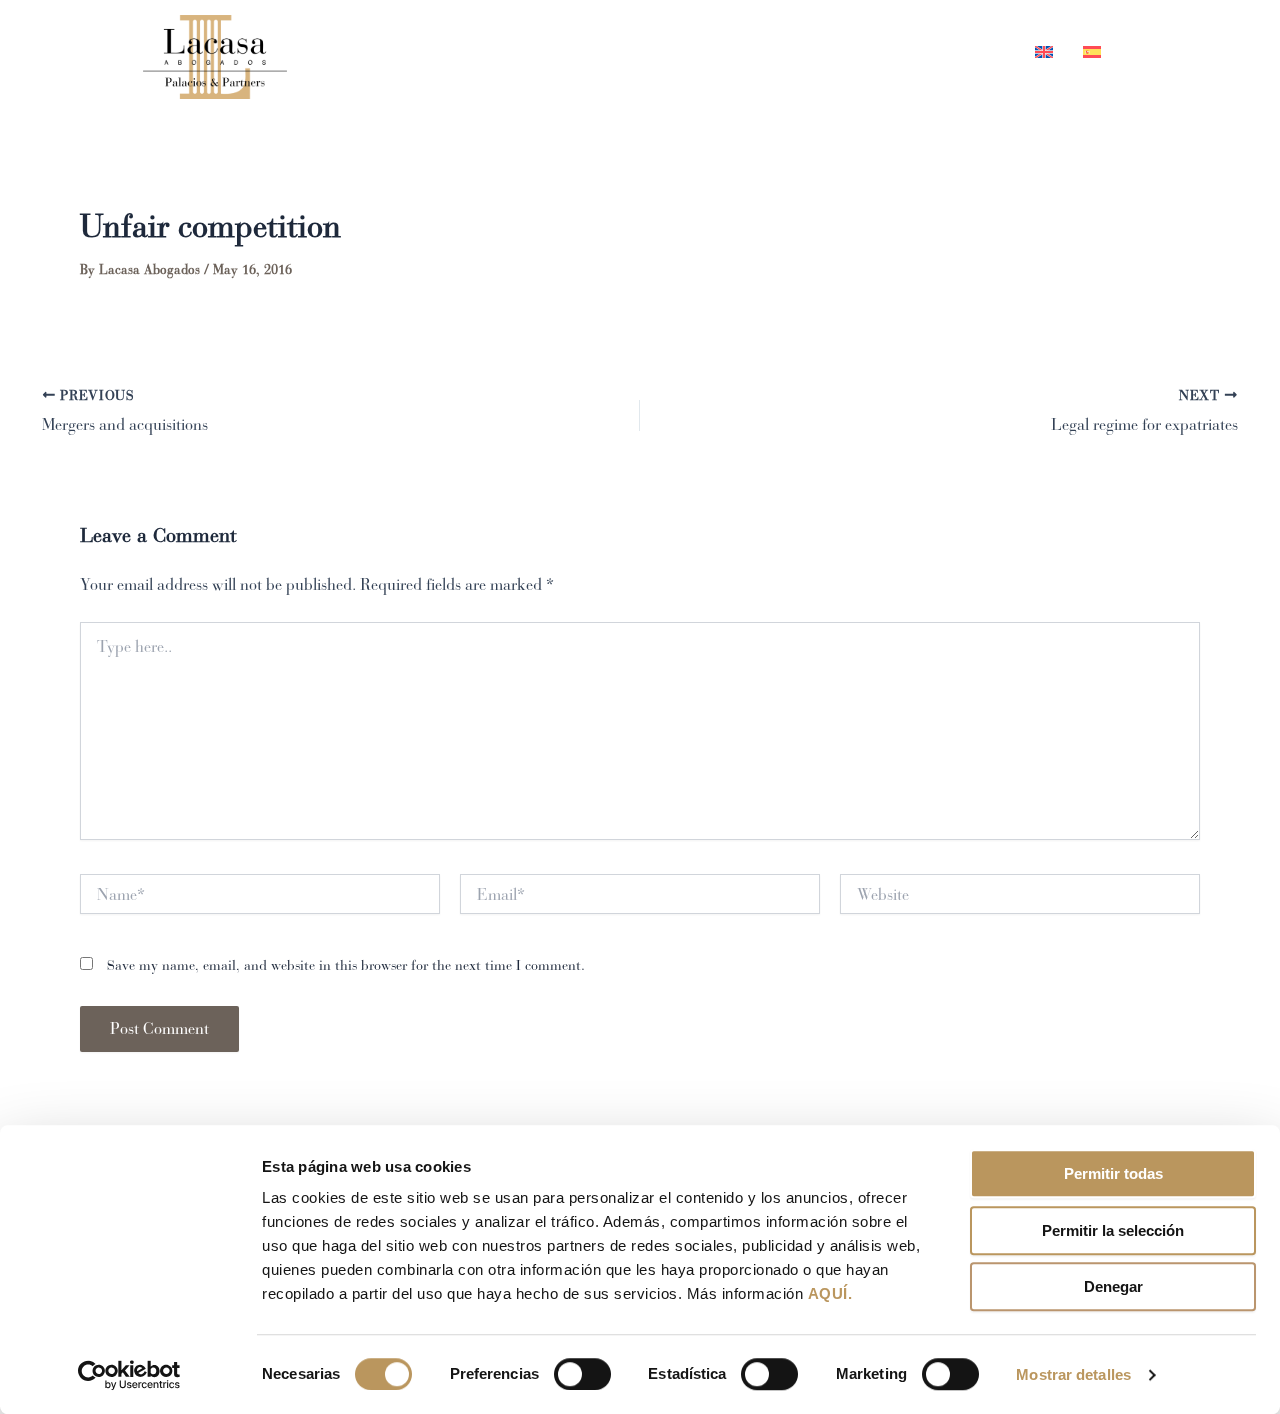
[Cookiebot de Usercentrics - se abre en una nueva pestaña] (129, 1375)
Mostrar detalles (1073, 1374)
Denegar (1113, 1286)
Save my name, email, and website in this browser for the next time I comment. (346, 965)
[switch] (582, 1374)
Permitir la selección (1113, 1230)
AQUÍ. (830, 1293)
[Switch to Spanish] (1084, 52)
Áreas (764, 52)
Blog (871, 52)
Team (678, 52)
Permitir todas (1113, 1173)
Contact (964, 52)
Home (592, 52)
